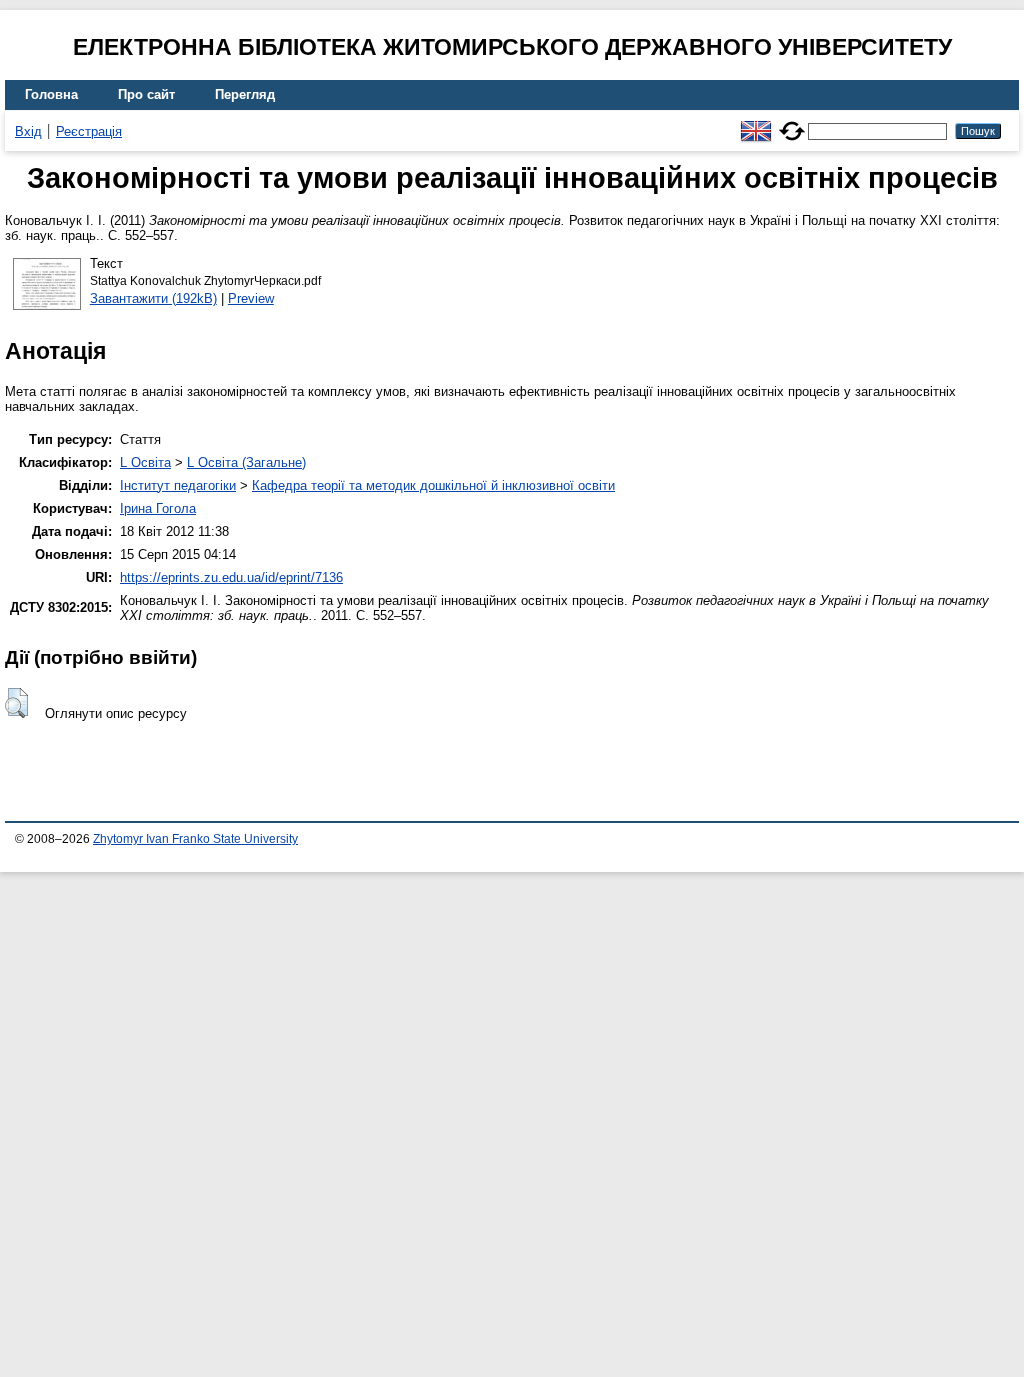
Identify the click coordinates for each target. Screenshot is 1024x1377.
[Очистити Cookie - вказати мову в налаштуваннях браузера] (792, 122)
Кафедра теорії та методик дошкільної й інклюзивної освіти (433, 485)
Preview (251, 298)
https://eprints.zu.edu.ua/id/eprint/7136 (231, 577)
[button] (16, 703)
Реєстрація (89, 131)
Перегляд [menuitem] (245, 94)
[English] (756, 122)
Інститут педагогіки (178, 485)
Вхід (28, 131)
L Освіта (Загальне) (246, 462)
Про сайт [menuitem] (146, 94)
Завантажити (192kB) (153, 298)
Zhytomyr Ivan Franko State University (195, 839)
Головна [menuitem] (51, 94)
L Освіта (145, 462)
